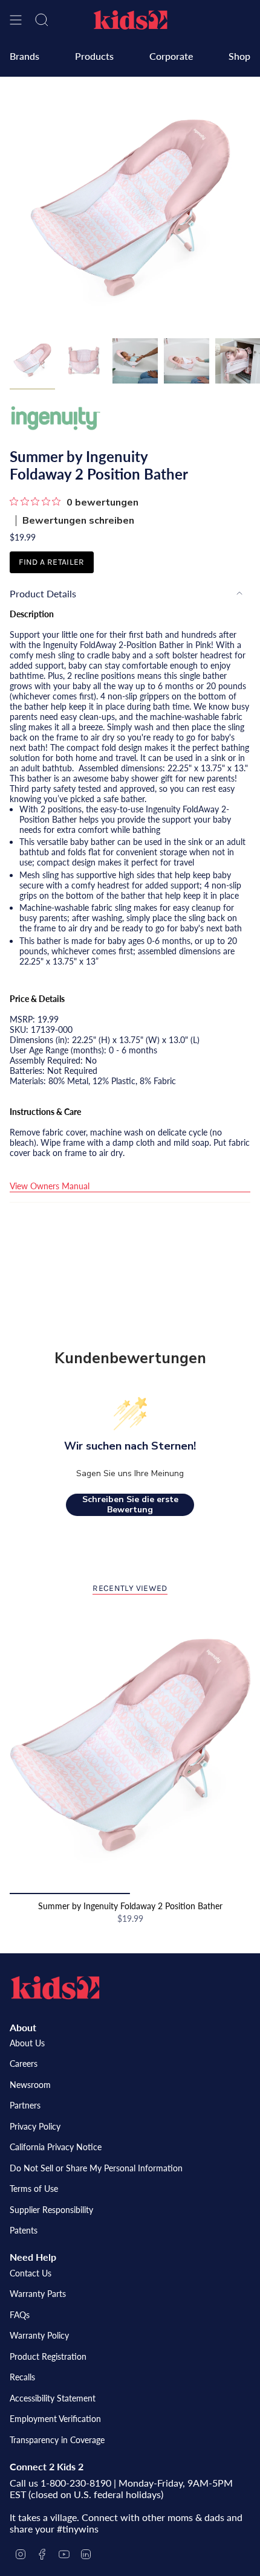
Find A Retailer (51, 562)
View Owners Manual (50, 1186)
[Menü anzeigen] (16, 20)
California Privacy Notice (56, 2147)
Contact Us (31, 2273)
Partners (25, 2105)
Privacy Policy (35, 2126)
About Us (27, 2043)
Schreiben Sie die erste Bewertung (130, 1505)
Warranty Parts (38, 2294)
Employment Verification (55, 2419)
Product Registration (48, 2356)
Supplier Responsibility (51, 2210)
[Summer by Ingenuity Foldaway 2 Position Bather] (130, 1750)
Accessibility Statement (53, 2398)
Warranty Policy (39, 2335)
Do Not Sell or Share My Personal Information (96, 2168)
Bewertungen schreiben (78, 521)
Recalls (22, 2377)
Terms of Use (34, 2189)
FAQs (20, 2315)
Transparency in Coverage (57, 2440)
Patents (24, 2230)
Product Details (43, 593)
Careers (24, 2064)
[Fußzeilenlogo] (55, 1988)
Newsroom (30, 2085)
